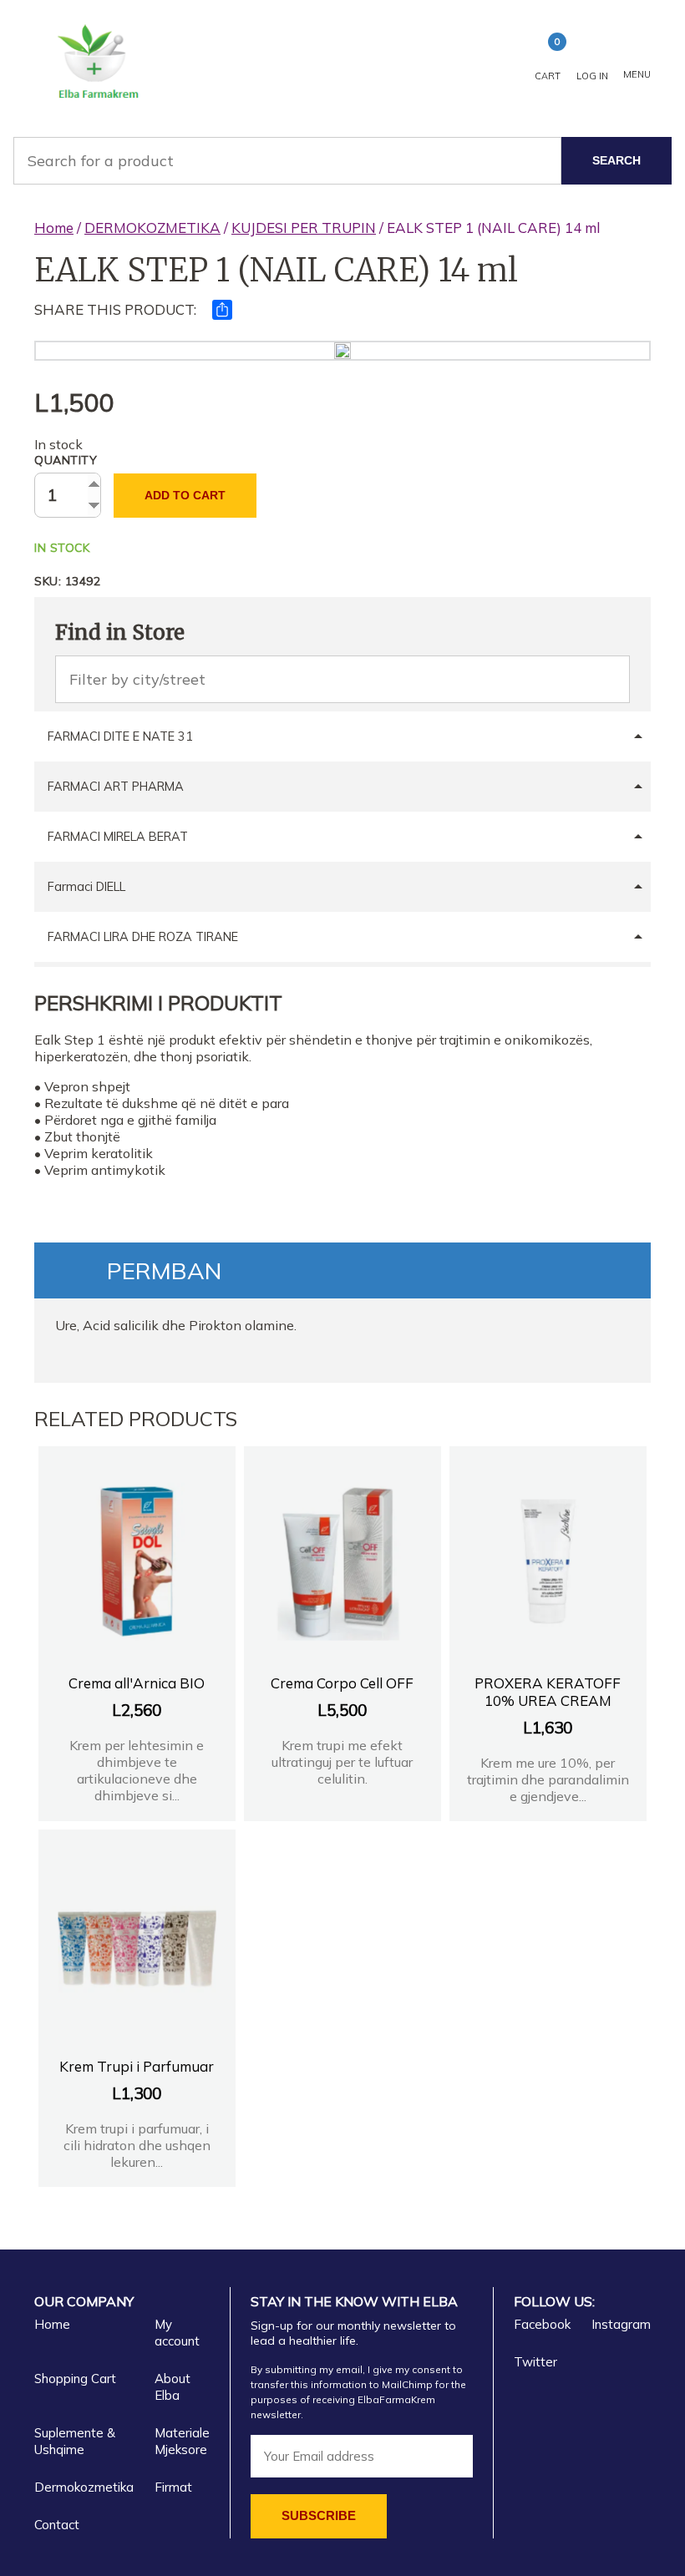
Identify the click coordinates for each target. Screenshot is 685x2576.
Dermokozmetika (84, 2487)
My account (177, 2333)
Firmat (173, 2487)
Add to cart (185, 495)
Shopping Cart (75, 2379)
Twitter (535, 2362)
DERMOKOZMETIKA (152, 228)
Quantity (66, 460)
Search (616, 160)
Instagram (621, 2324)
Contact (57, 2525)
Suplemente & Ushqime (75, 2441)
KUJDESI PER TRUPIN (304, 228)
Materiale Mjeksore (182, 2441)
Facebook (542, 2324)
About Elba (173, 2387)
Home (54, 228)
